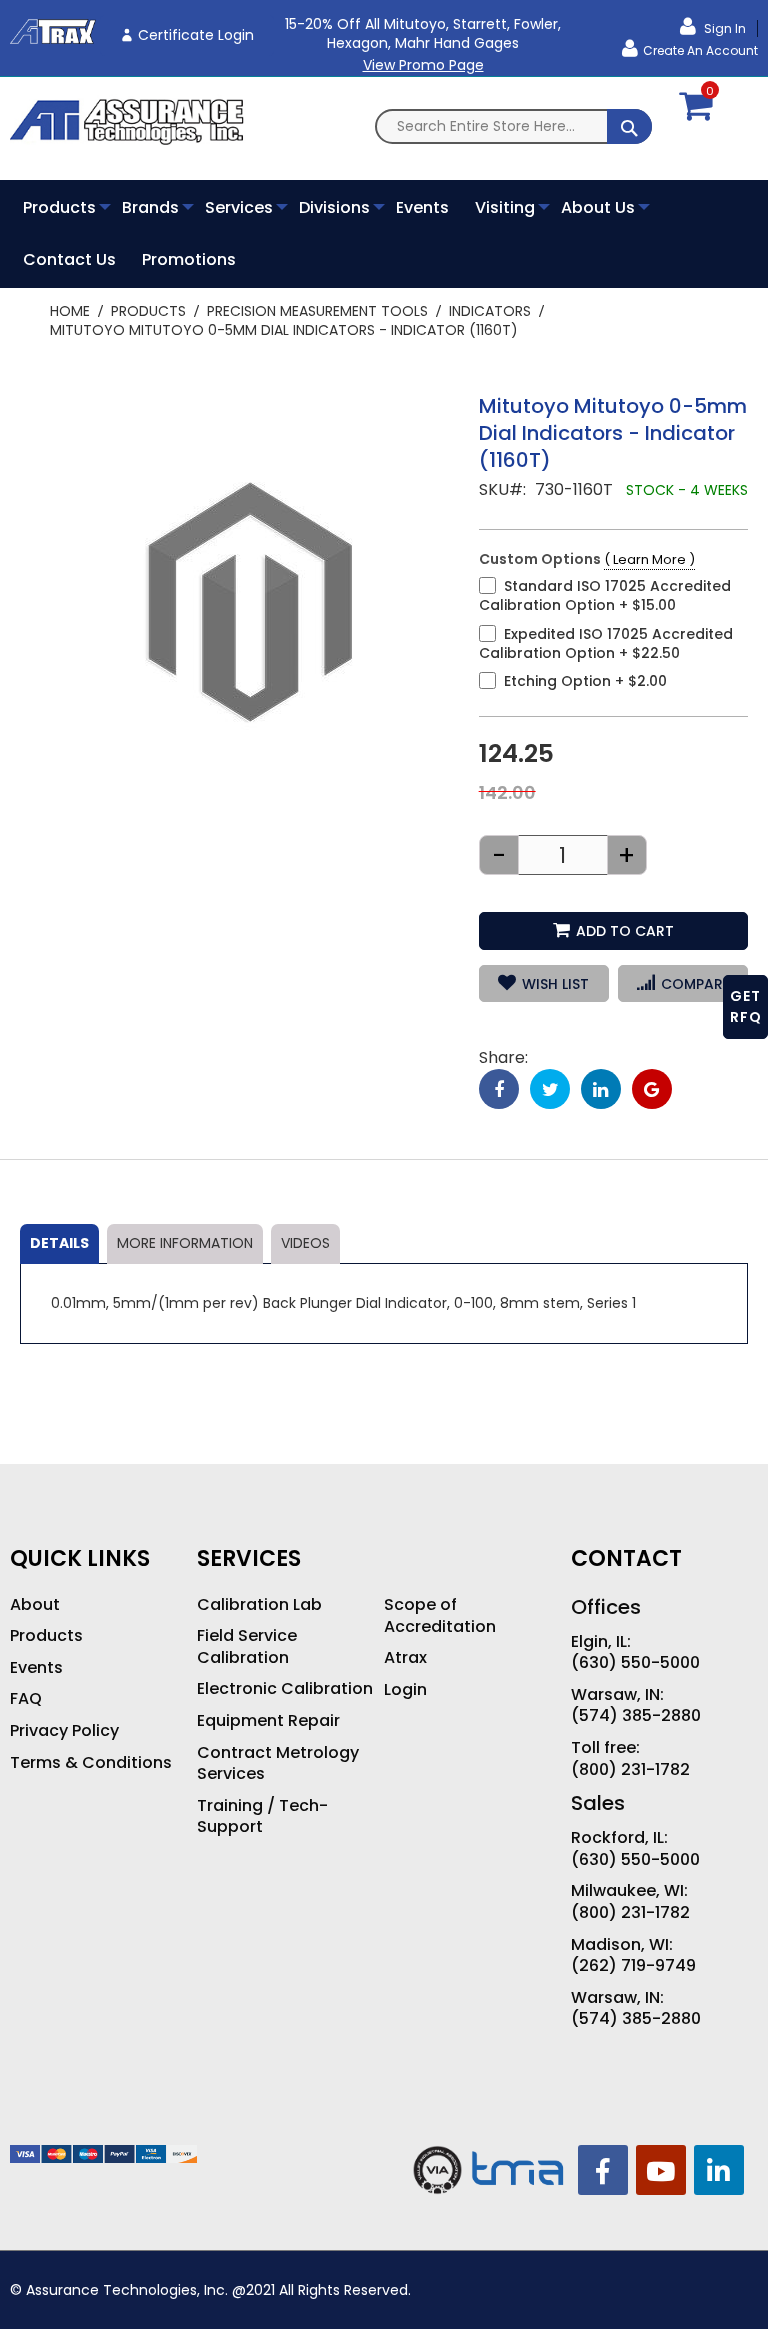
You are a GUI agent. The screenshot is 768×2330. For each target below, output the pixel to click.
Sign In (723, 28)
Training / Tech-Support (262, 1816)
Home (70, 311)
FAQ (26, 1699)
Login (405, 1690)
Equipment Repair (268, 1721)
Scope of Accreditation (440, 1615)
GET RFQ (746, 1006)
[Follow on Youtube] (661, 2170)
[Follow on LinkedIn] (719, 2170)
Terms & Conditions (91, 1763)
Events (36, 1668)
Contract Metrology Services (278, 1763)
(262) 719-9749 (633, 1966)
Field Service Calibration (247, 1646)
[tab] (59, 1244)
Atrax (405, 1658)
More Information (185, 1243)
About (35, 1605)
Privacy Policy (64, 1731)
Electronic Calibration (285, 1689)
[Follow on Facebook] (603, 2170)
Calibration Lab (259, 1605)
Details (59, 1243)
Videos (305, 1243)
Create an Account (700, 50)
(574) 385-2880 (636, 1716)
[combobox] (513, 126)
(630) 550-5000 (635, 1663)
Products (148, 311)
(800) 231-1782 (630, 1770)
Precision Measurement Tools (317, 311)
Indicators (490, 311)
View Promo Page (423, 65)
